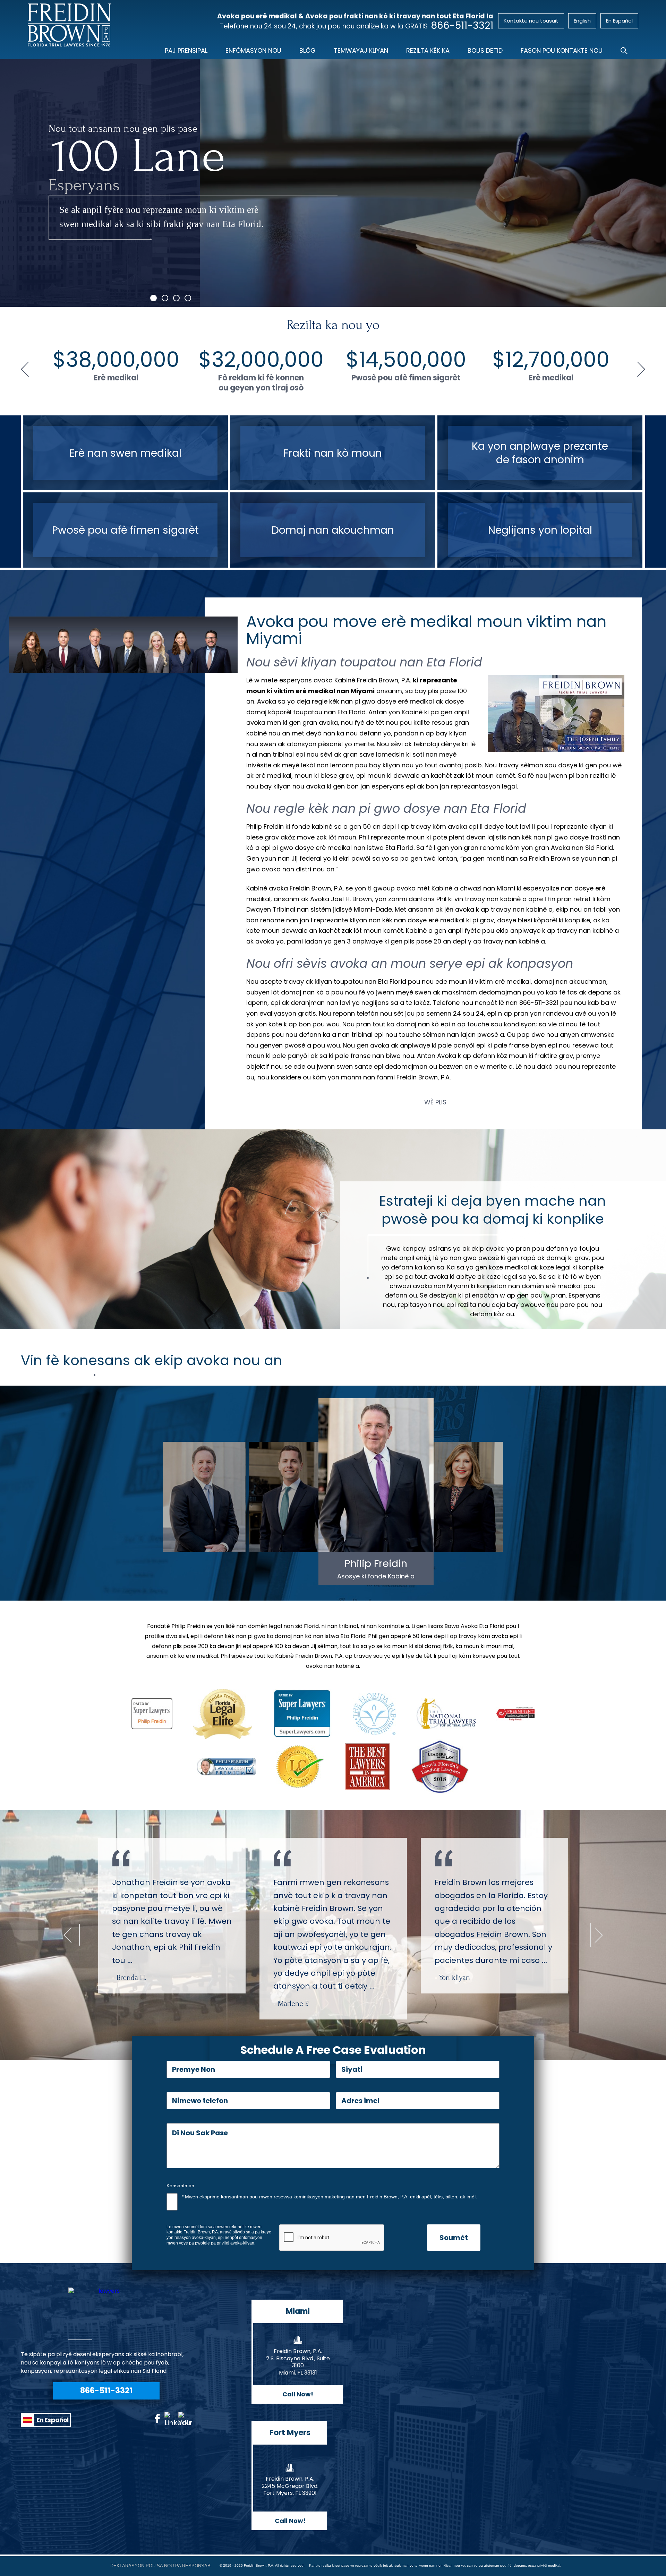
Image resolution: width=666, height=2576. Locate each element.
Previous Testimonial (68, 1935)
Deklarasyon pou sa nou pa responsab (160, 2566)
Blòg (308, 50)
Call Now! (298, 2394)
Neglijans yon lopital (540, 530)
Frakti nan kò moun (333, 453)
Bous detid (485, 50)
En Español (52, 2422)
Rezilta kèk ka (428, 50)
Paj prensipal (186, 50)
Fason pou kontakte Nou (562, 50)
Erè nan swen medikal (125, 453)
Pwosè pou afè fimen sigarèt (125, 530)
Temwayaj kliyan (361, 50)
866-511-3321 (462, 26)
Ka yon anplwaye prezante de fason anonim (540, 453)
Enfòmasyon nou (253, 50)
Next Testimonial (599, 1935)
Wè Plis (435, 1102)
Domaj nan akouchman (333, 530)
